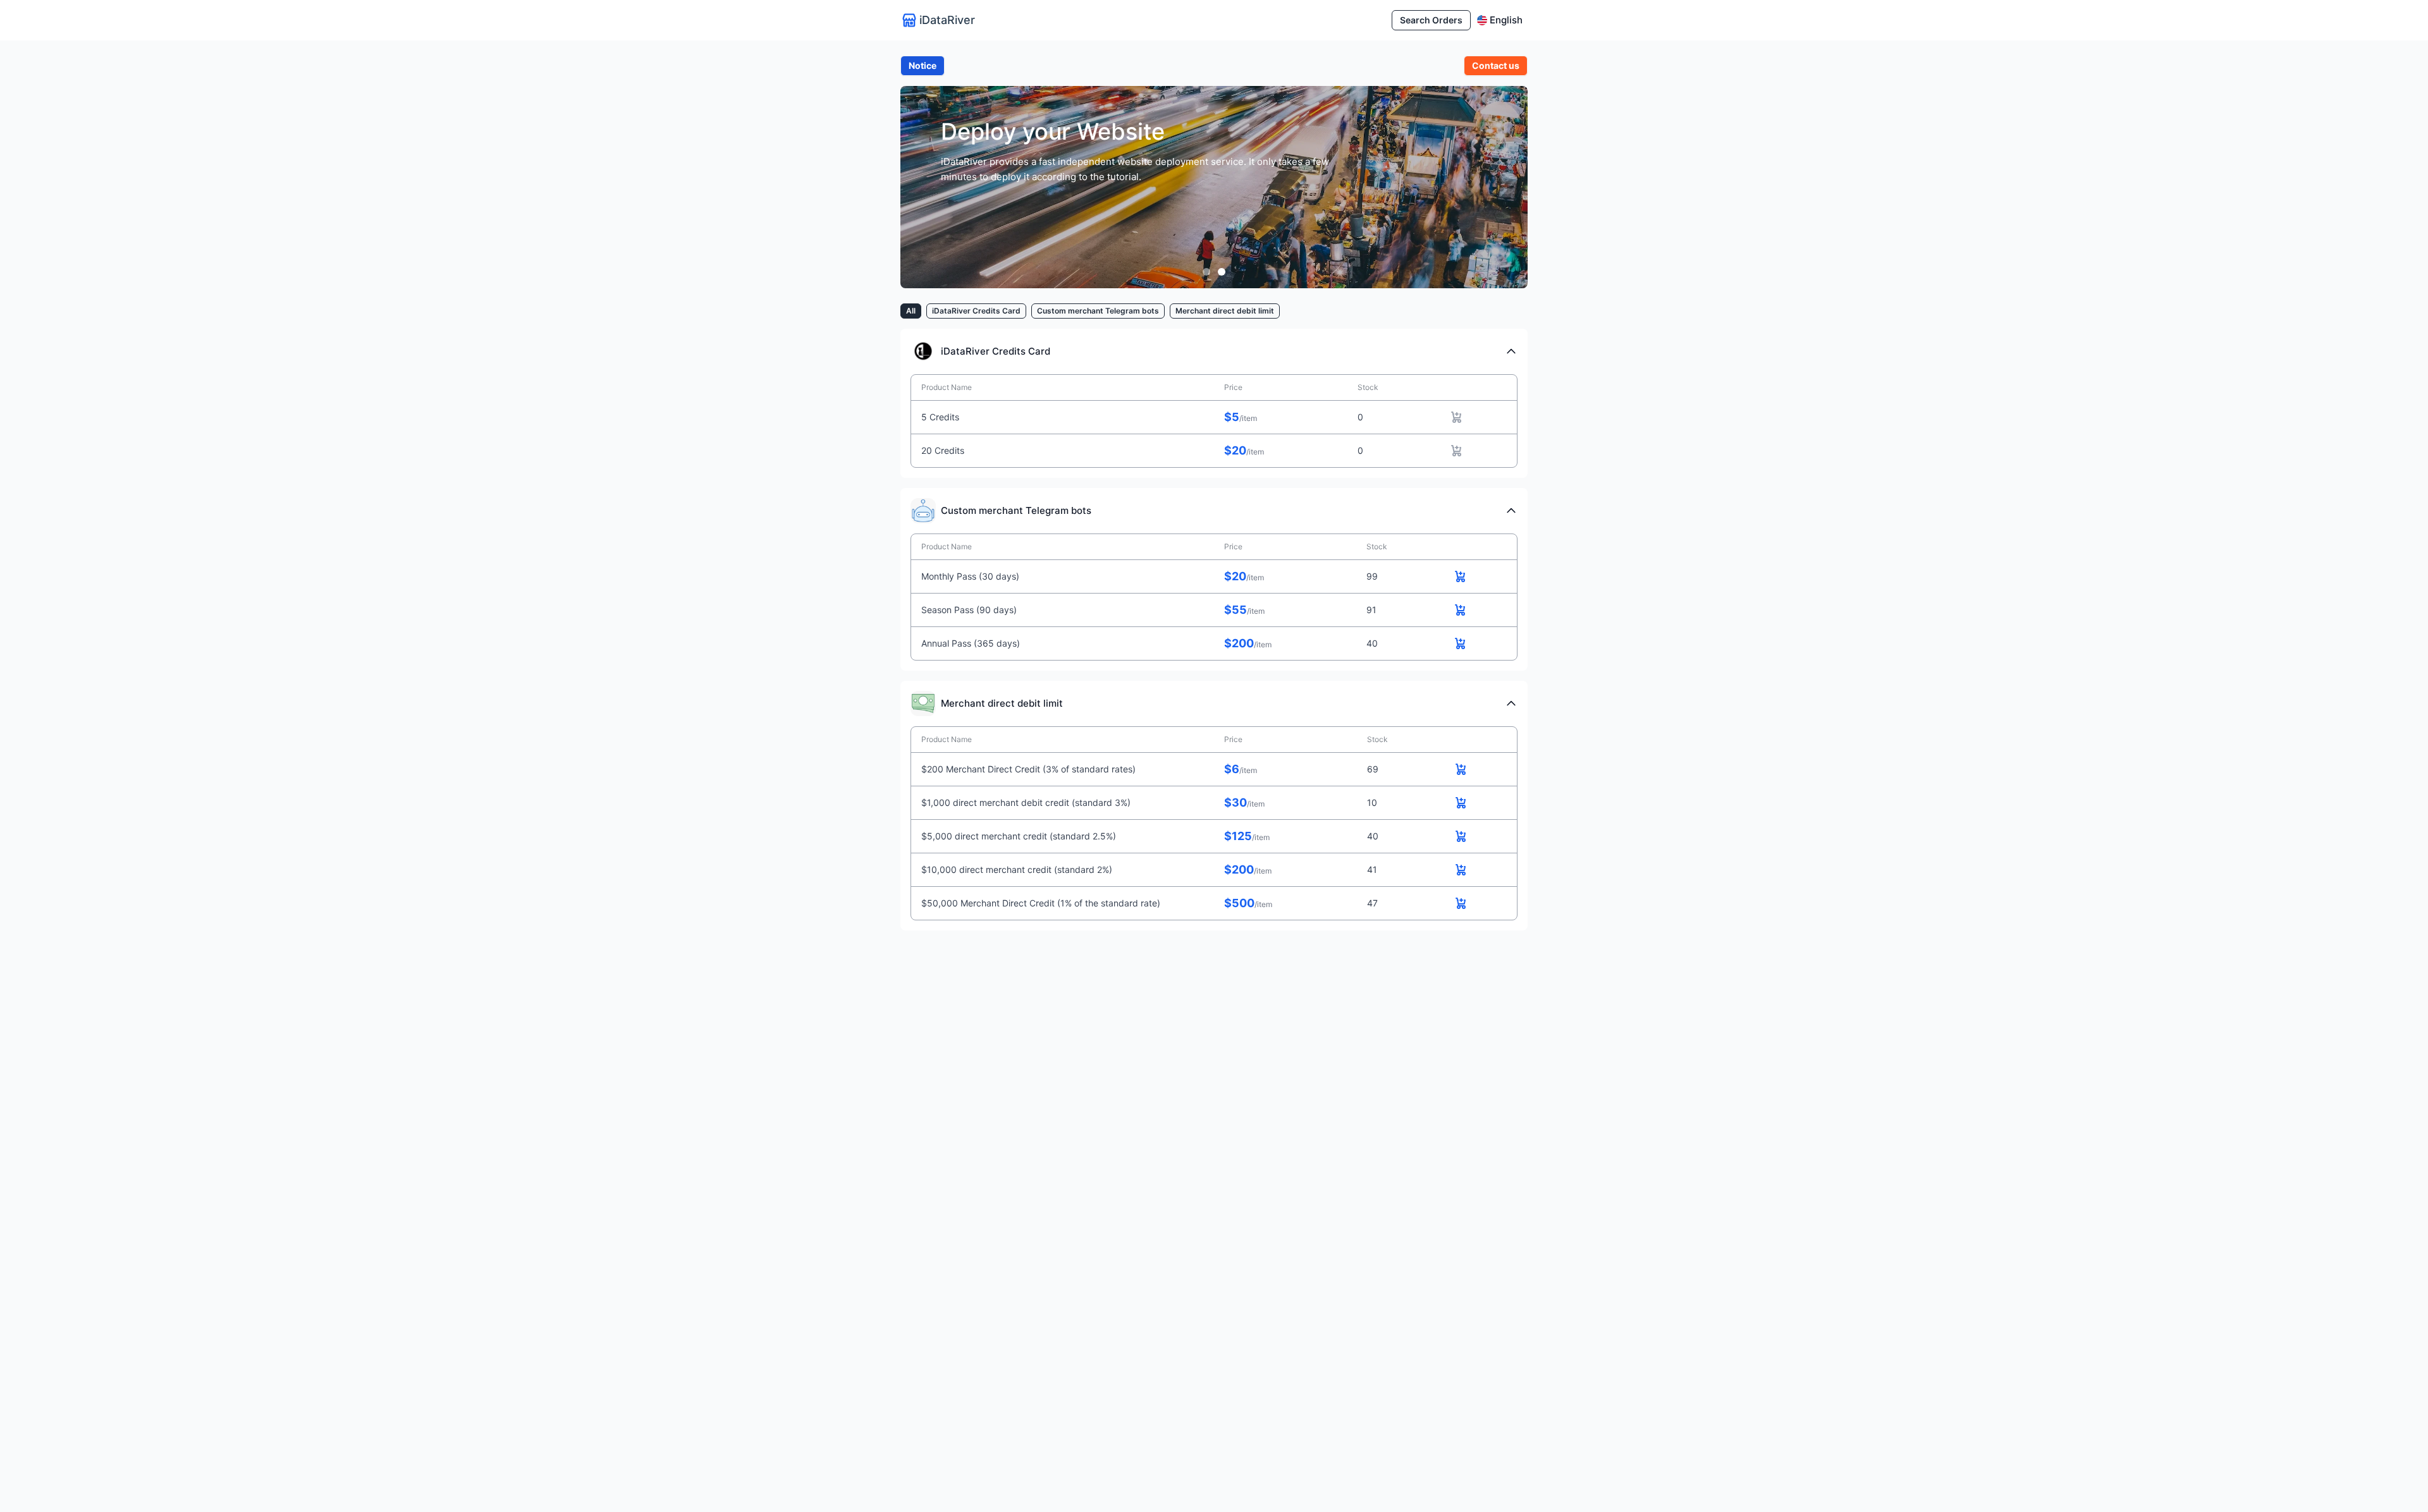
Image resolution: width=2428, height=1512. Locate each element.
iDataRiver (947, 20)
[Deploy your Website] (1222, 272)
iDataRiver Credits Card (976, 311)
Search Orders (1431, 20)
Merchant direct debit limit (1225, 311)
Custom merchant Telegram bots (1098, 311)
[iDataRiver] (1206, 272)
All (911, 311)
